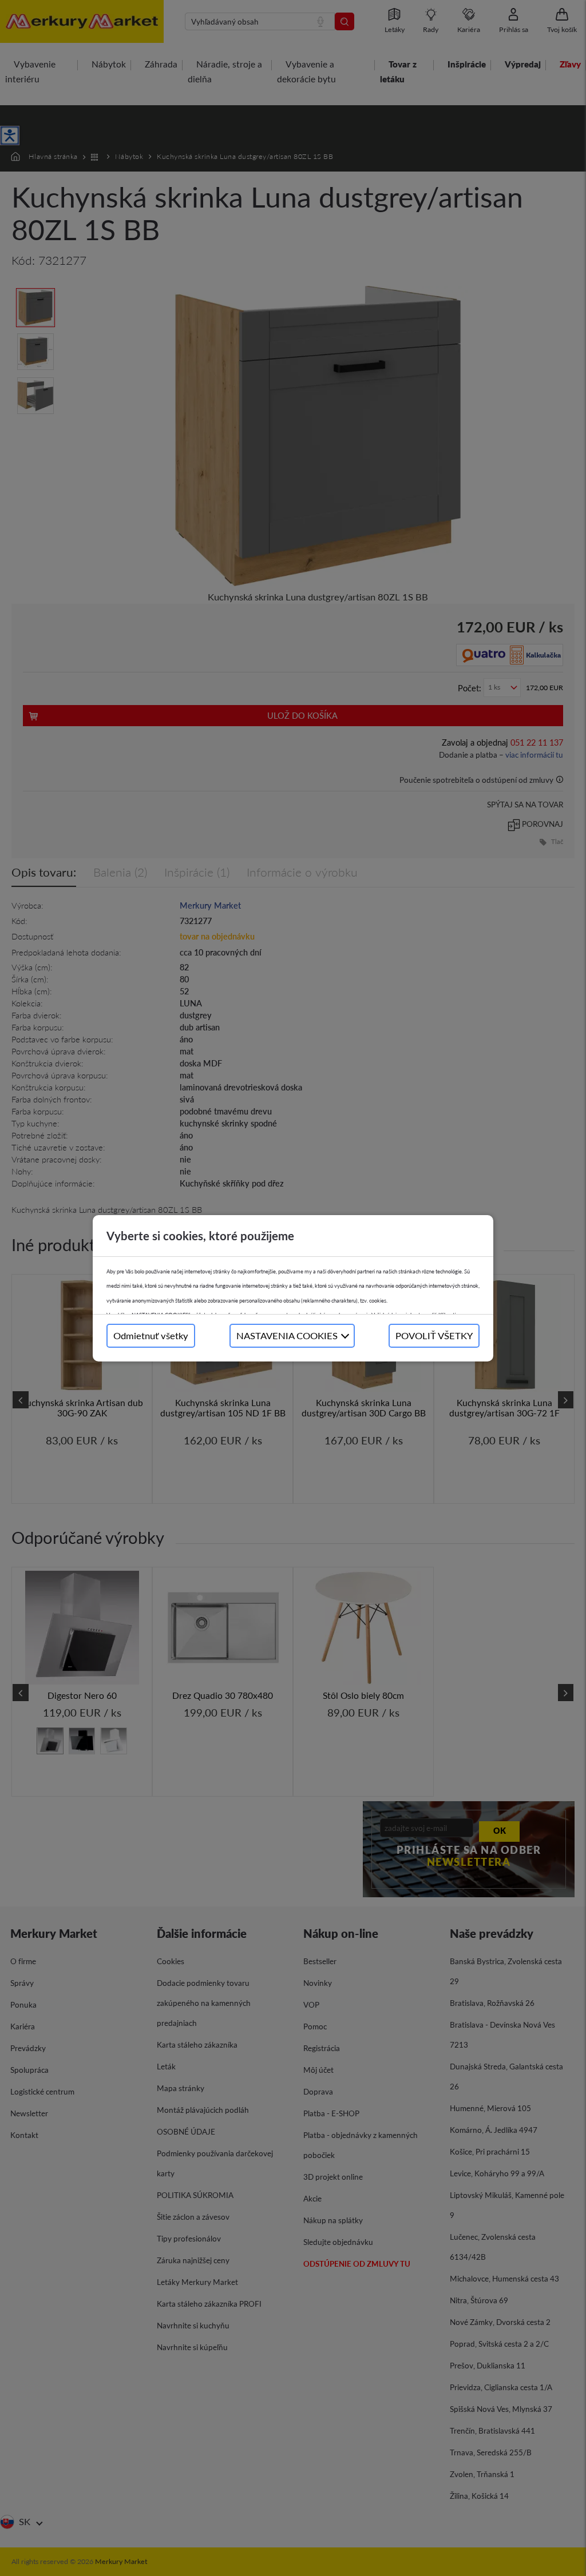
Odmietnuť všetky (151, 1335)
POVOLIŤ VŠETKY (434, 1335)
